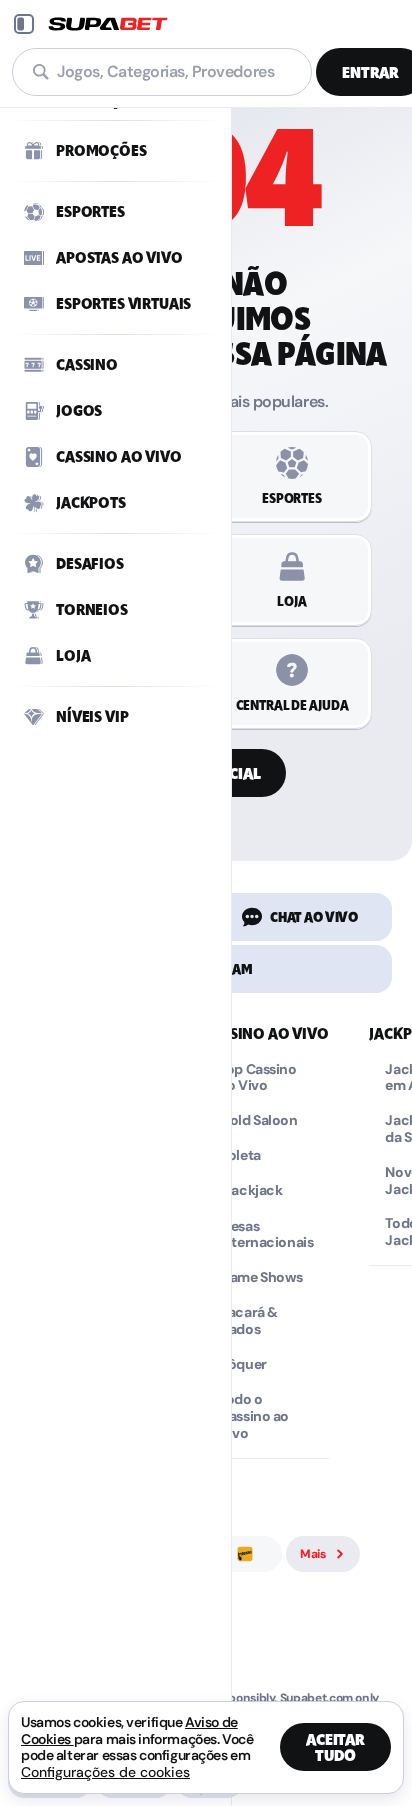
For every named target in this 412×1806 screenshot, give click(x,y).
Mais (313, 1554)
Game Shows (261, 1277)
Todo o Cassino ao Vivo (254, 1416)
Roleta (239, 1155)
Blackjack (250, 1190)
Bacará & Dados (248, 1321)
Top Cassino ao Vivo (257, 1078)
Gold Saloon (258, 1120)
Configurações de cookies (105, 1772)
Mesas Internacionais (266, 1235)
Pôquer (242, 1364)
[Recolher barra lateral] (24, 24)
